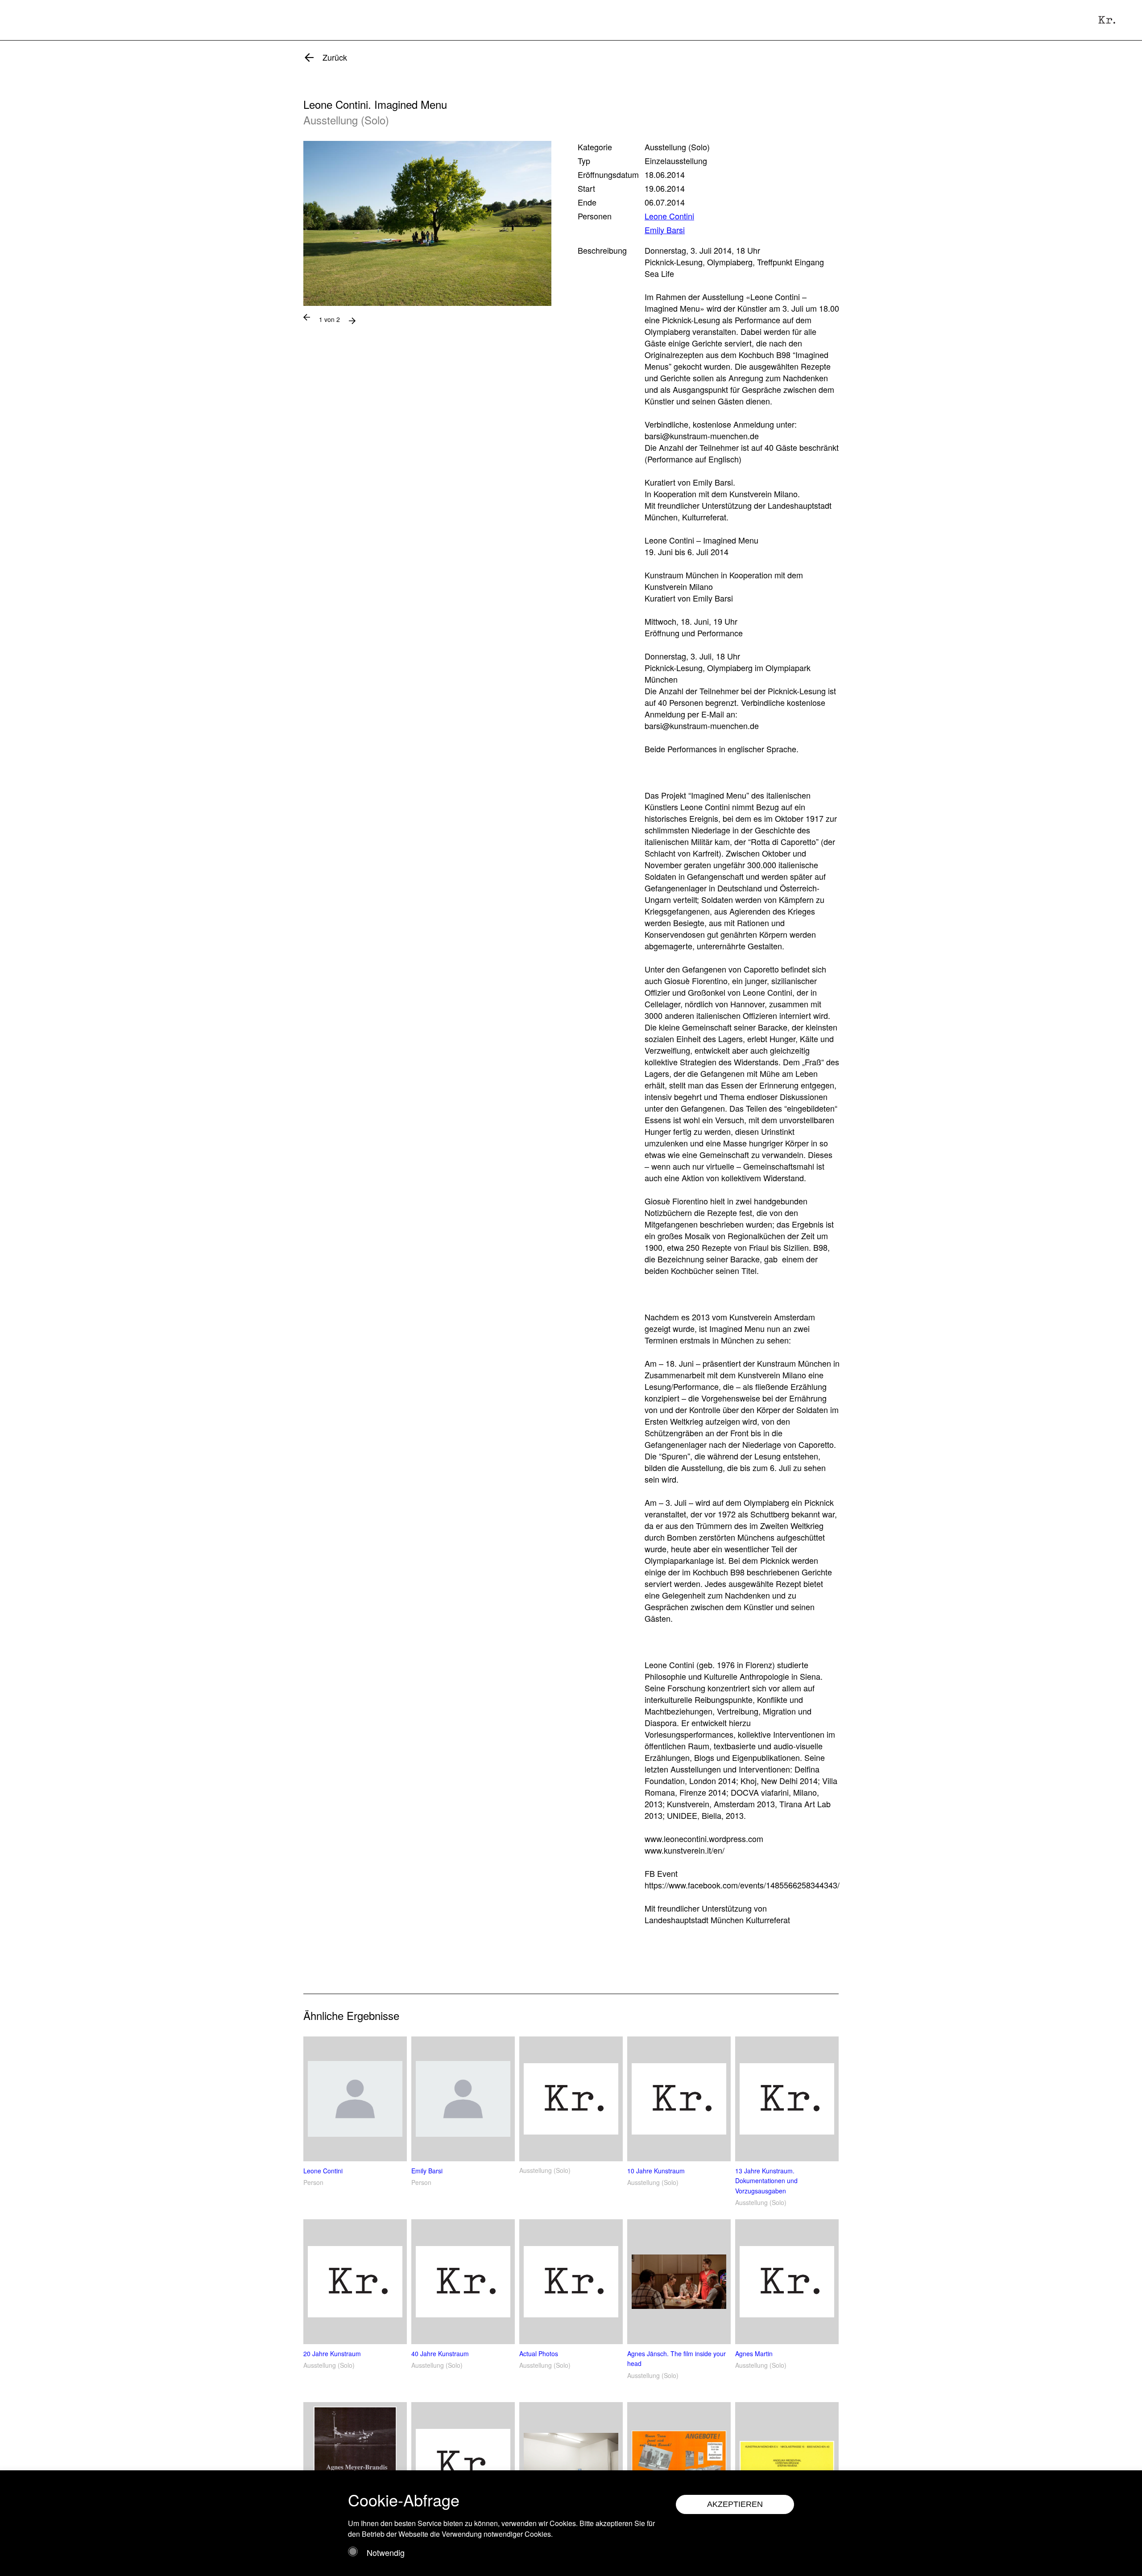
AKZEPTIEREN (735, 2504)
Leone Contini (669, 216)
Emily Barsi (665, 230)
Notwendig (386, 2552)
